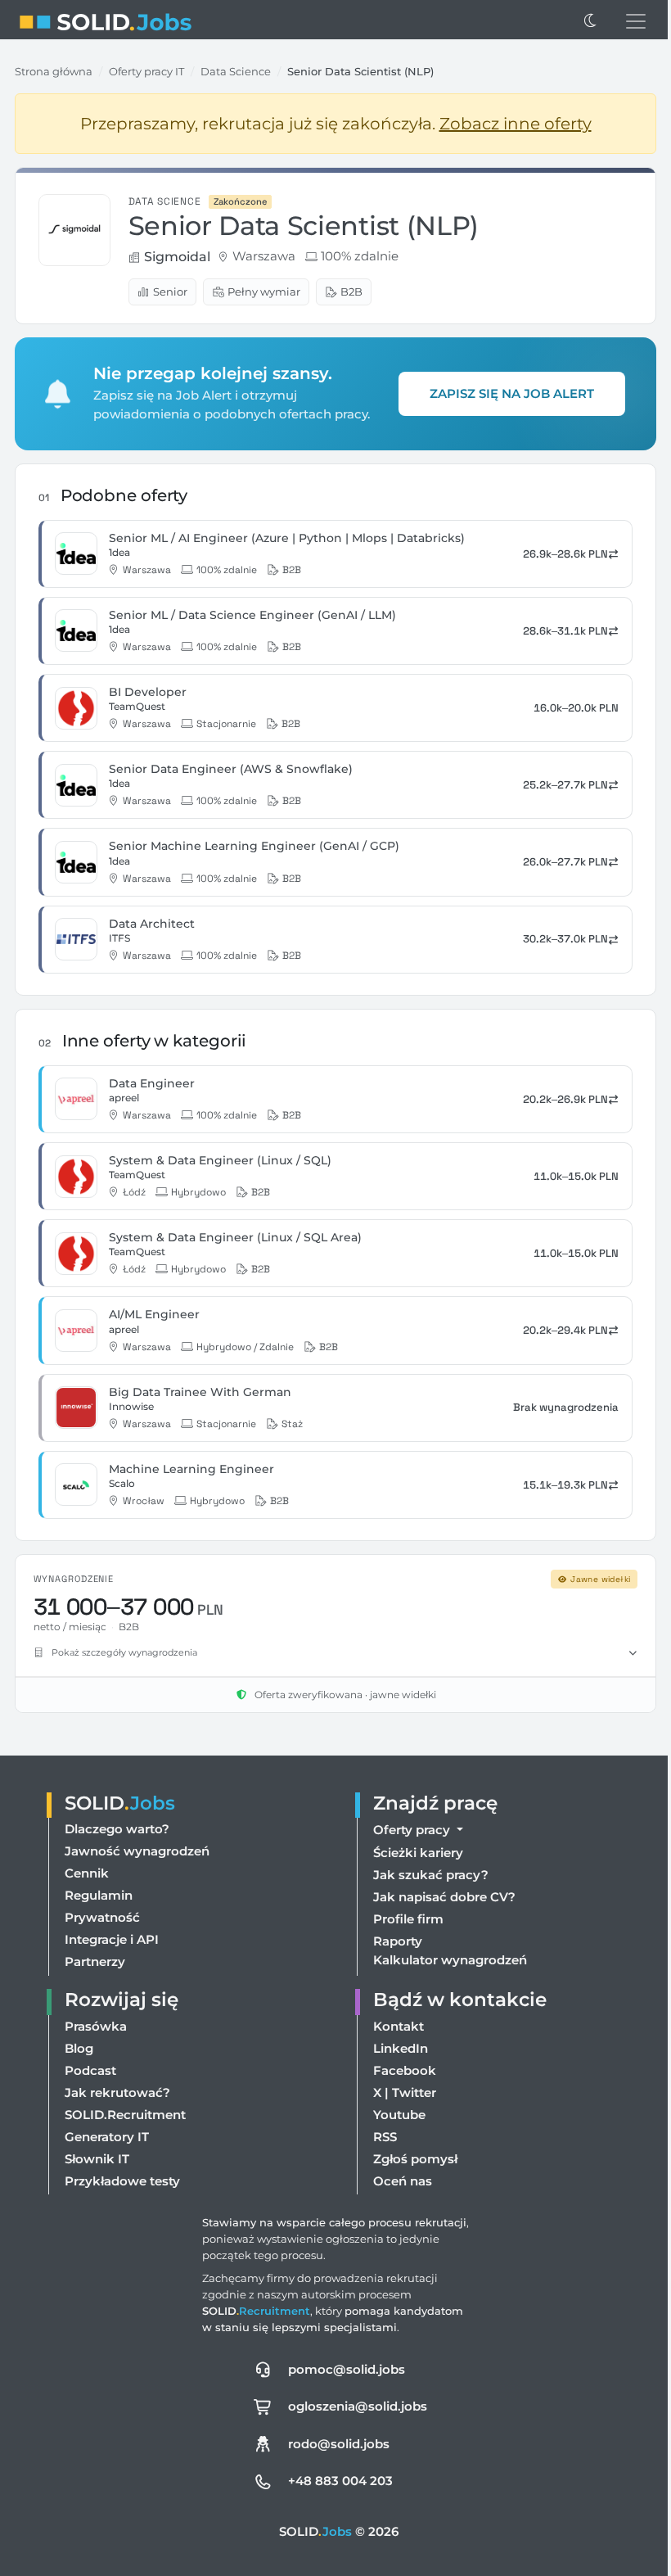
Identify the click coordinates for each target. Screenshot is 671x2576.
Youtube (395, 2133)
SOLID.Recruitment (125, 2133)
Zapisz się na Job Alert (512, 393)
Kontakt (394, 2044)
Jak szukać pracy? (427, 1894)
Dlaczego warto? (117, 1848)
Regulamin (99, 1914)
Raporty (394, 1960)
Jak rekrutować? (117, 2111)
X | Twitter (401, 2111)
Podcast (90, 2088)
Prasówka (96, 2044)
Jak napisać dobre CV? (440, 1916)
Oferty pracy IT (146, 71)
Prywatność (102, 1936)
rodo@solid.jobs (335, 2462)
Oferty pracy (409, 1848)
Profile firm (404, 1938)
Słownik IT (97, 2177)
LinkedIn (396, 2066)
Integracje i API (112, 1958)
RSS (381, 2155)
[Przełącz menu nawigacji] (636, 21)
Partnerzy (95, 1980)
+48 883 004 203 (336, 2499)
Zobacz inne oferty (516, 124)
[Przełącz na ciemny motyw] (591, 21)
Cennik (87, 1892)
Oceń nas (399, 2199)
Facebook (401, 2088)
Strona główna (54, 71)
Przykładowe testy (122, 2199)
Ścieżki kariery (414, 1871)
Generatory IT (107, 2155)
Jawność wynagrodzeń (137, 1870)
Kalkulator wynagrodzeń (446, 1979)
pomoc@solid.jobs (342, 2387)
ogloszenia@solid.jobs (354, 2425)
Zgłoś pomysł (411, 2177)
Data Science (236, 71)
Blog (79, 2066)
